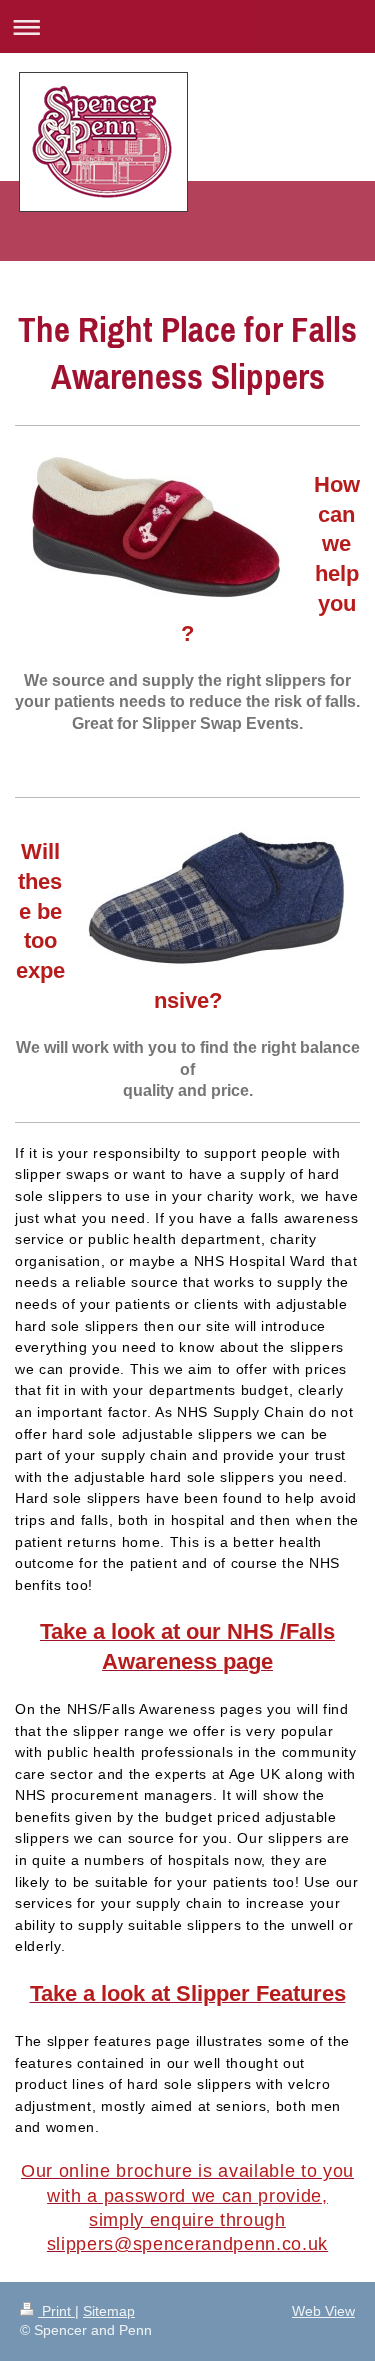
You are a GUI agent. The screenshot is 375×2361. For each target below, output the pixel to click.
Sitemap (109, 2311)
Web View (323, 2311)
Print (56, 2311)
